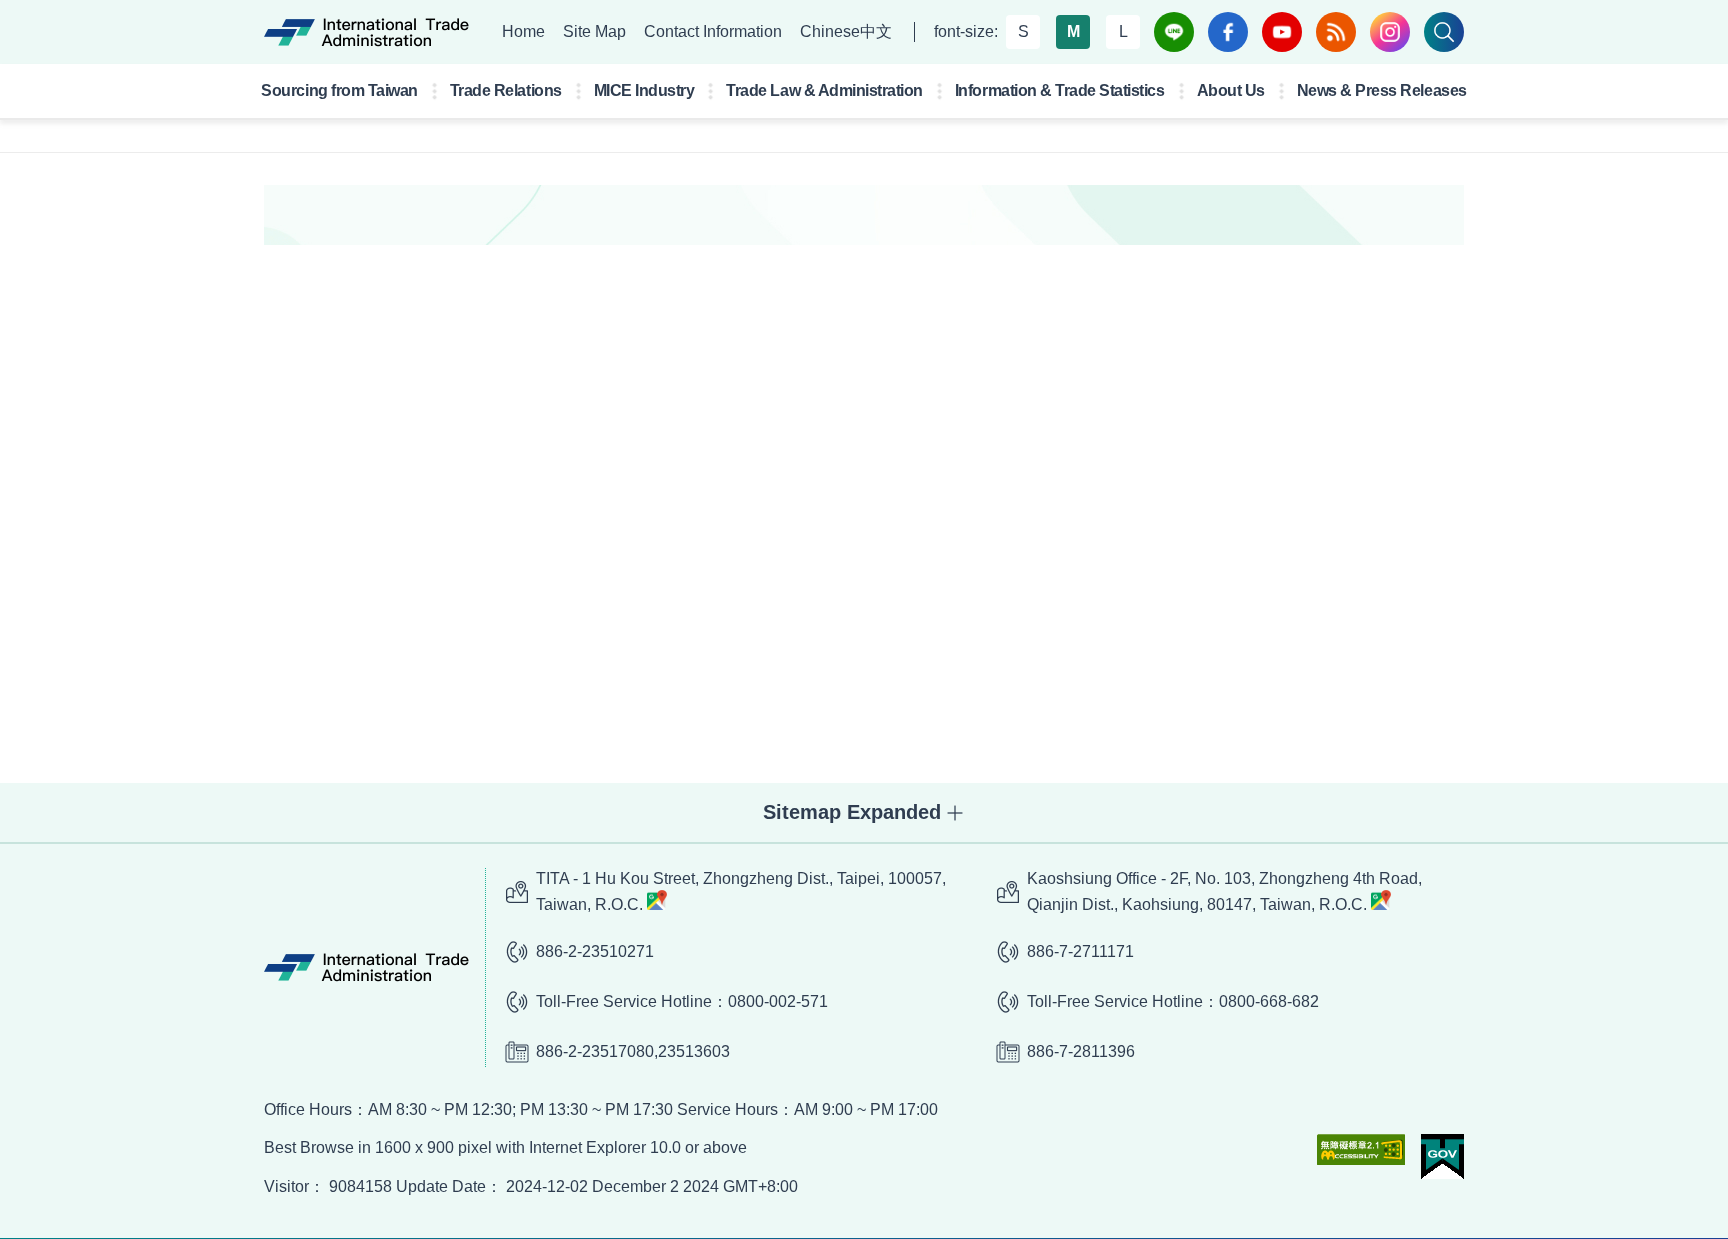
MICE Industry (644, 90)
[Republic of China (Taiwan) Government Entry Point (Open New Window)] (1442, 1156)
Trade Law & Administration (824, 90)
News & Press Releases (1382, 90)
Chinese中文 (846, 31)
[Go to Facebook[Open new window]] (1228, 32)
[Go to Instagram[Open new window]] (1390, 32)
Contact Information (713, 31)
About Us (1231, 90)
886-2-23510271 (595, 951)
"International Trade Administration (366, 32)
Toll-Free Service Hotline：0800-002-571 (682, 1001)
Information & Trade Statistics (1060, 90)
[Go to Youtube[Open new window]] (1282, 32)
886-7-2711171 (1080, 951)
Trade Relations (506, 90)
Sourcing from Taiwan (339, 90)
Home (523, 31)
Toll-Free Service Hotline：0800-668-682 (1173, 1001)
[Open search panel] (1444, 32)
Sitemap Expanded (852, 812)
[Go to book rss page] (1336, 32)
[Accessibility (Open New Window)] (1361, 1149)
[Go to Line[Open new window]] (1174, 32)
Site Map (594, 31)
